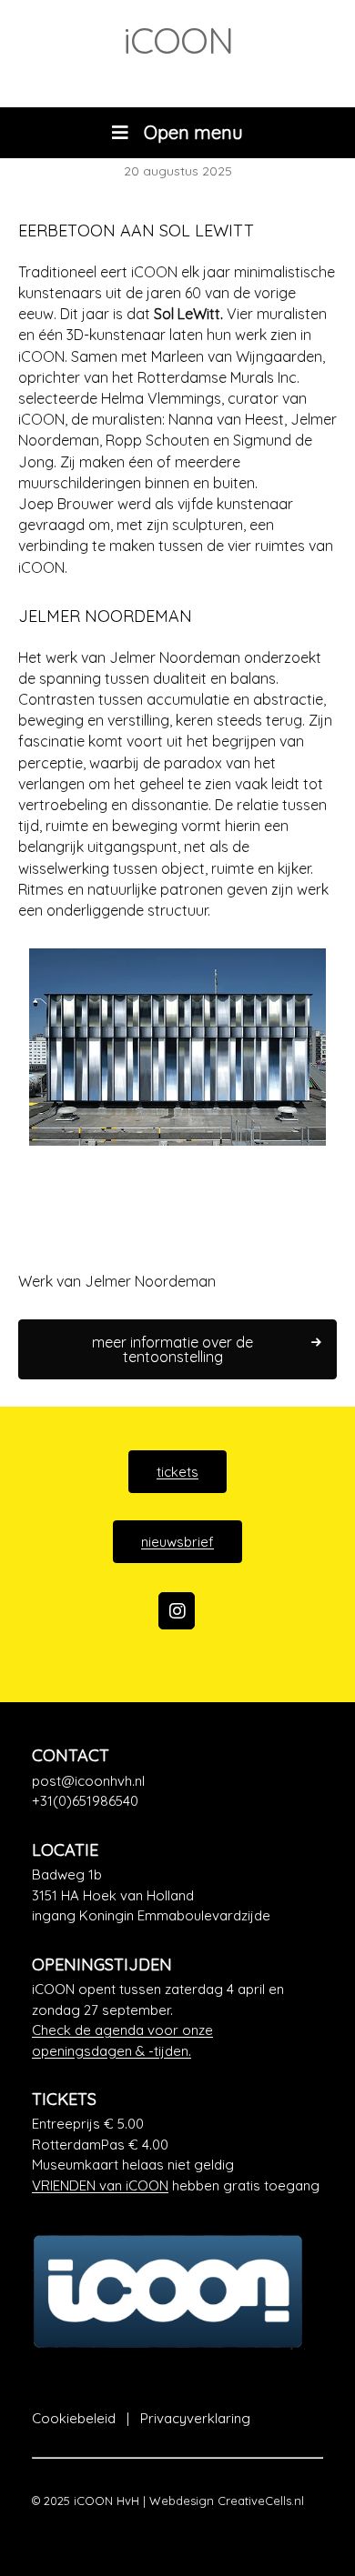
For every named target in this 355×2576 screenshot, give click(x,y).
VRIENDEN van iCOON (100, 2185)
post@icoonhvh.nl (88, 1781)
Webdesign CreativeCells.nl (227, 2501)
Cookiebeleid (74, 2418)
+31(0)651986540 (85, 1801)
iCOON (178, 40)
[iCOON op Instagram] (177, 1611)
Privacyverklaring (195, 2418)
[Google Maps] (177, 1896)
